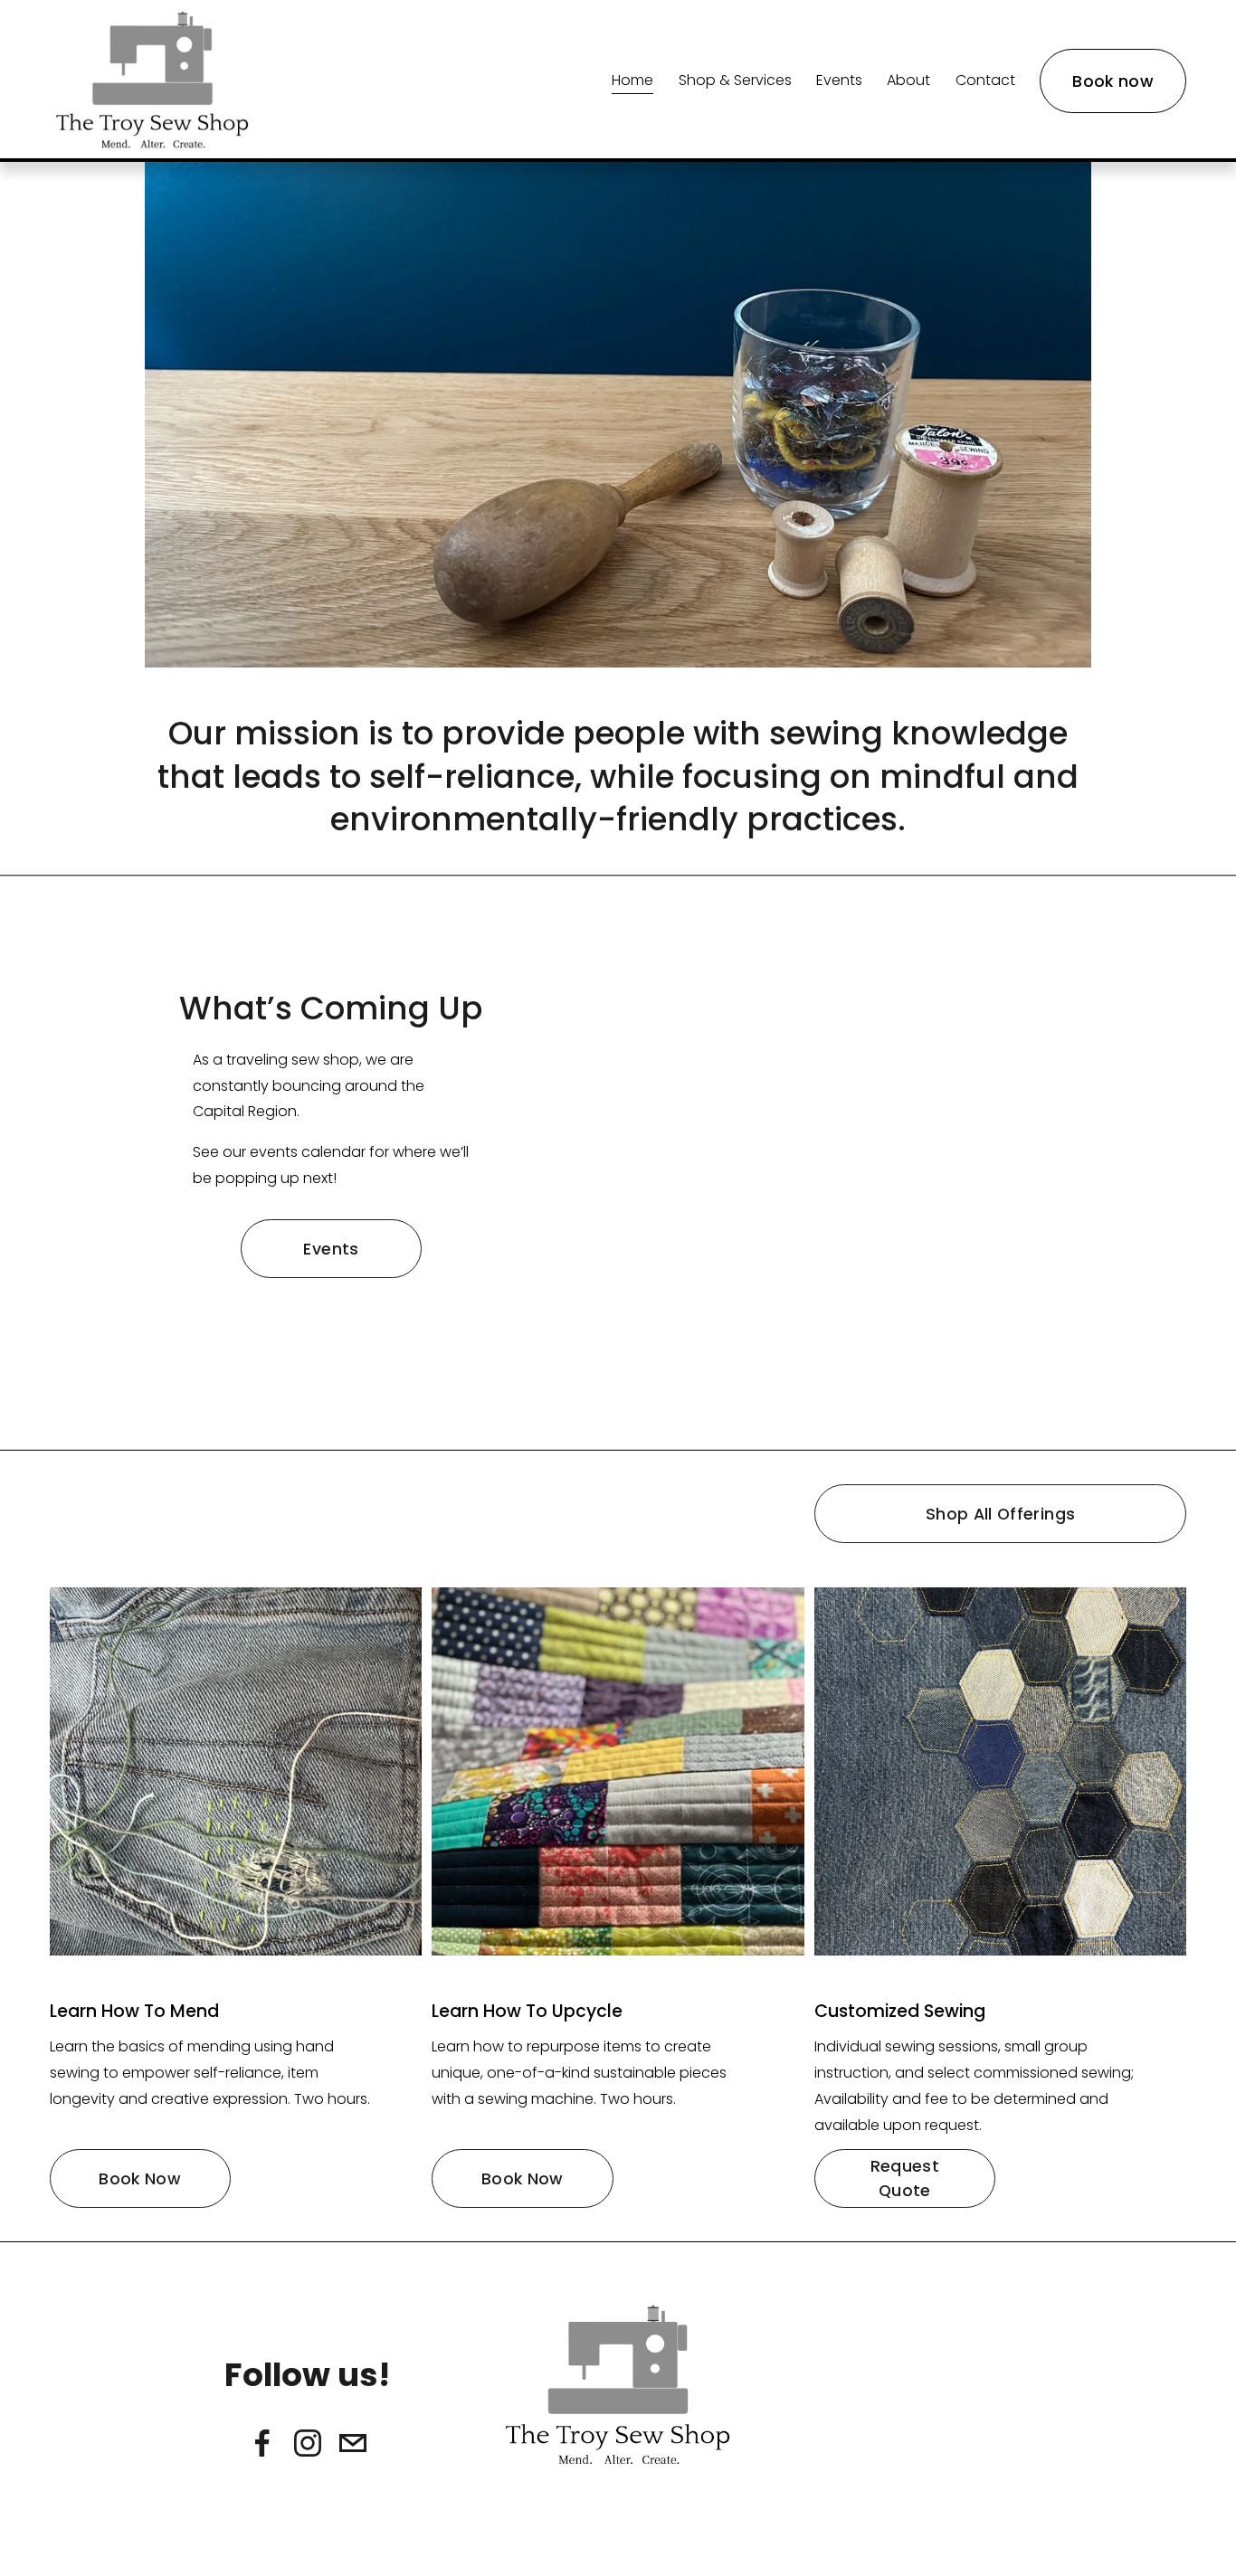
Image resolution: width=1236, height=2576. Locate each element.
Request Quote (905, 2178)
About (908, 80)
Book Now (140, 2178)
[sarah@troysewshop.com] (353, 2443)
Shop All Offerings (1000, 1514)
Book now (1113, 81)
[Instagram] (308, 2443)
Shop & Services (735, 80)
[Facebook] (262, 2443)
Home (632, 80)
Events (839, 80)
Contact (985, 80)
